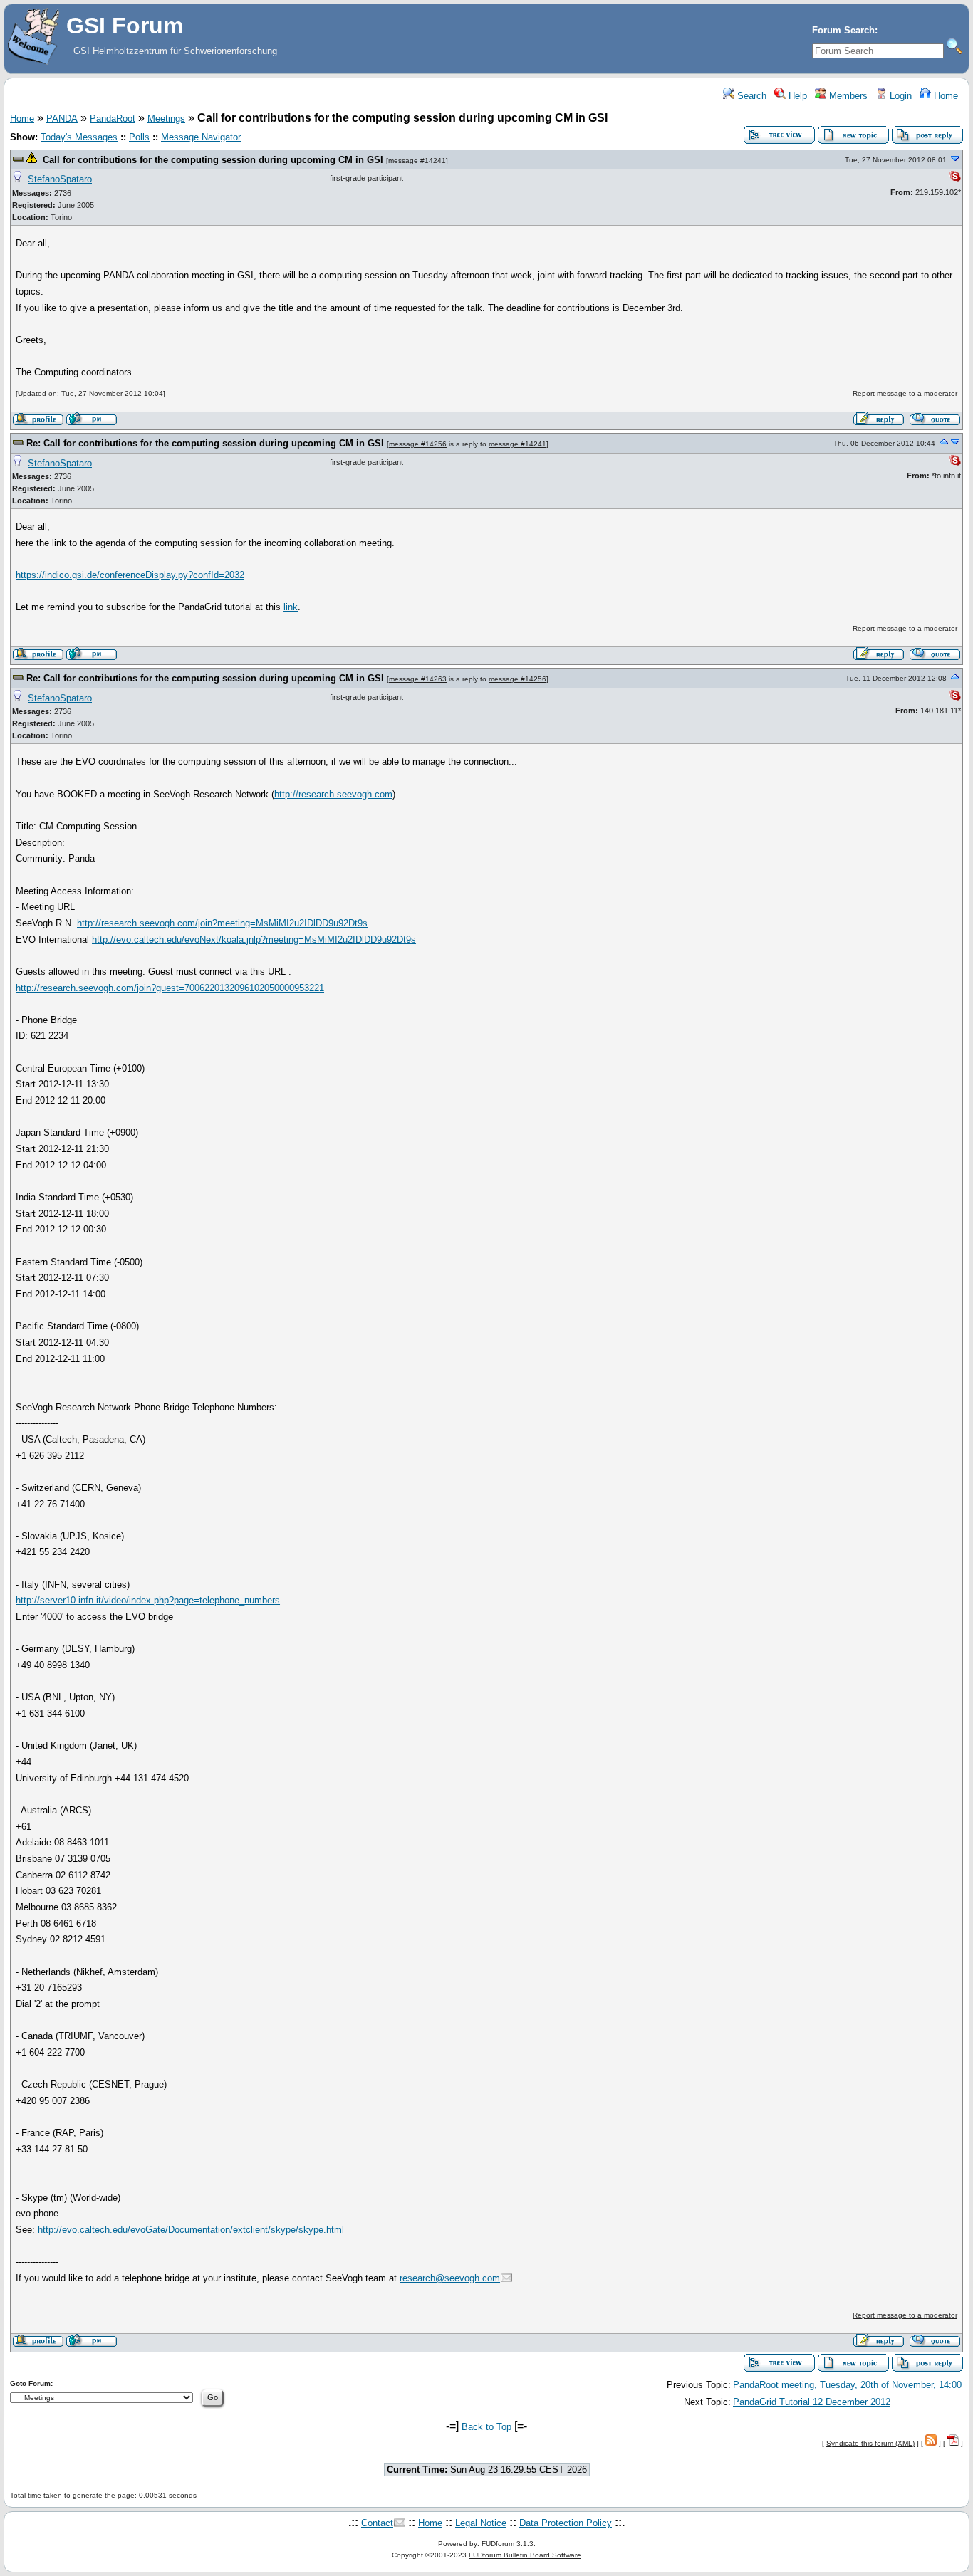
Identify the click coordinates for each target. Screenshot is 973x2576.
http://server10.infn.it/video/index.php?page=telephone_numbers (148, 1600)
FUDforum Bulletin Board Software (525, 2555)
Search (750, 96)
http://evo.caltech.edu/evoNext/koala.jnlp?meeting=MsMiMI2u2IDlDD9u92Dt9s (254, 939)
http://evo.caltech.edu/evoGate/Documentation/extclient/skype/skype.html (191, 2230)
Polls (139, 137)
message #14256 (418, 444)
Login (899, 96)
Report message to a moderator (905, 393)
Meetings (166, 119)
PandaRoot (113, 119)
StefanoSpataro (60, 179)
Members (847, 96)
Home (945, 96)
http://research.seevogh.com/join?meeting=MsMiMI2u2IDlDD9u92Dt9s (222, 923)
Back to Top (486, 2427)
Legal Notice (481, 2523)
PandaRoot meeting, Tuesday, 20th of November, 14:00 (847, 2385)
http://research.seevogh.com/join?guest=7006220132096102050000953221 (170, 988)
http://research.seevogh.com (333, 794)
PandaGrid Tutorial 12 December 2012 (812, 2402)
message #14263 (418, 679)
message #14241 (417, 161)
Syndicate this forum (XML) (870, 2443)
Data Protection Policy (566, 2523)
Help (796, 96)
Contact (377, 2523)
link (291, 607)
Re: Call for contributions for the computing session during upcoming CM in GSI (205, 443)
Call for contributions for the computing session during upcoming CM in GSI (213, 160)
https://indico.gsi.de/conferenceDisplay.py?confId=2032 (130, 575)
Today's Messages (79, 137)
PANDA (62, 119)
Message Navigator (201, 137)
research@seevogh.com (450, 2278)
